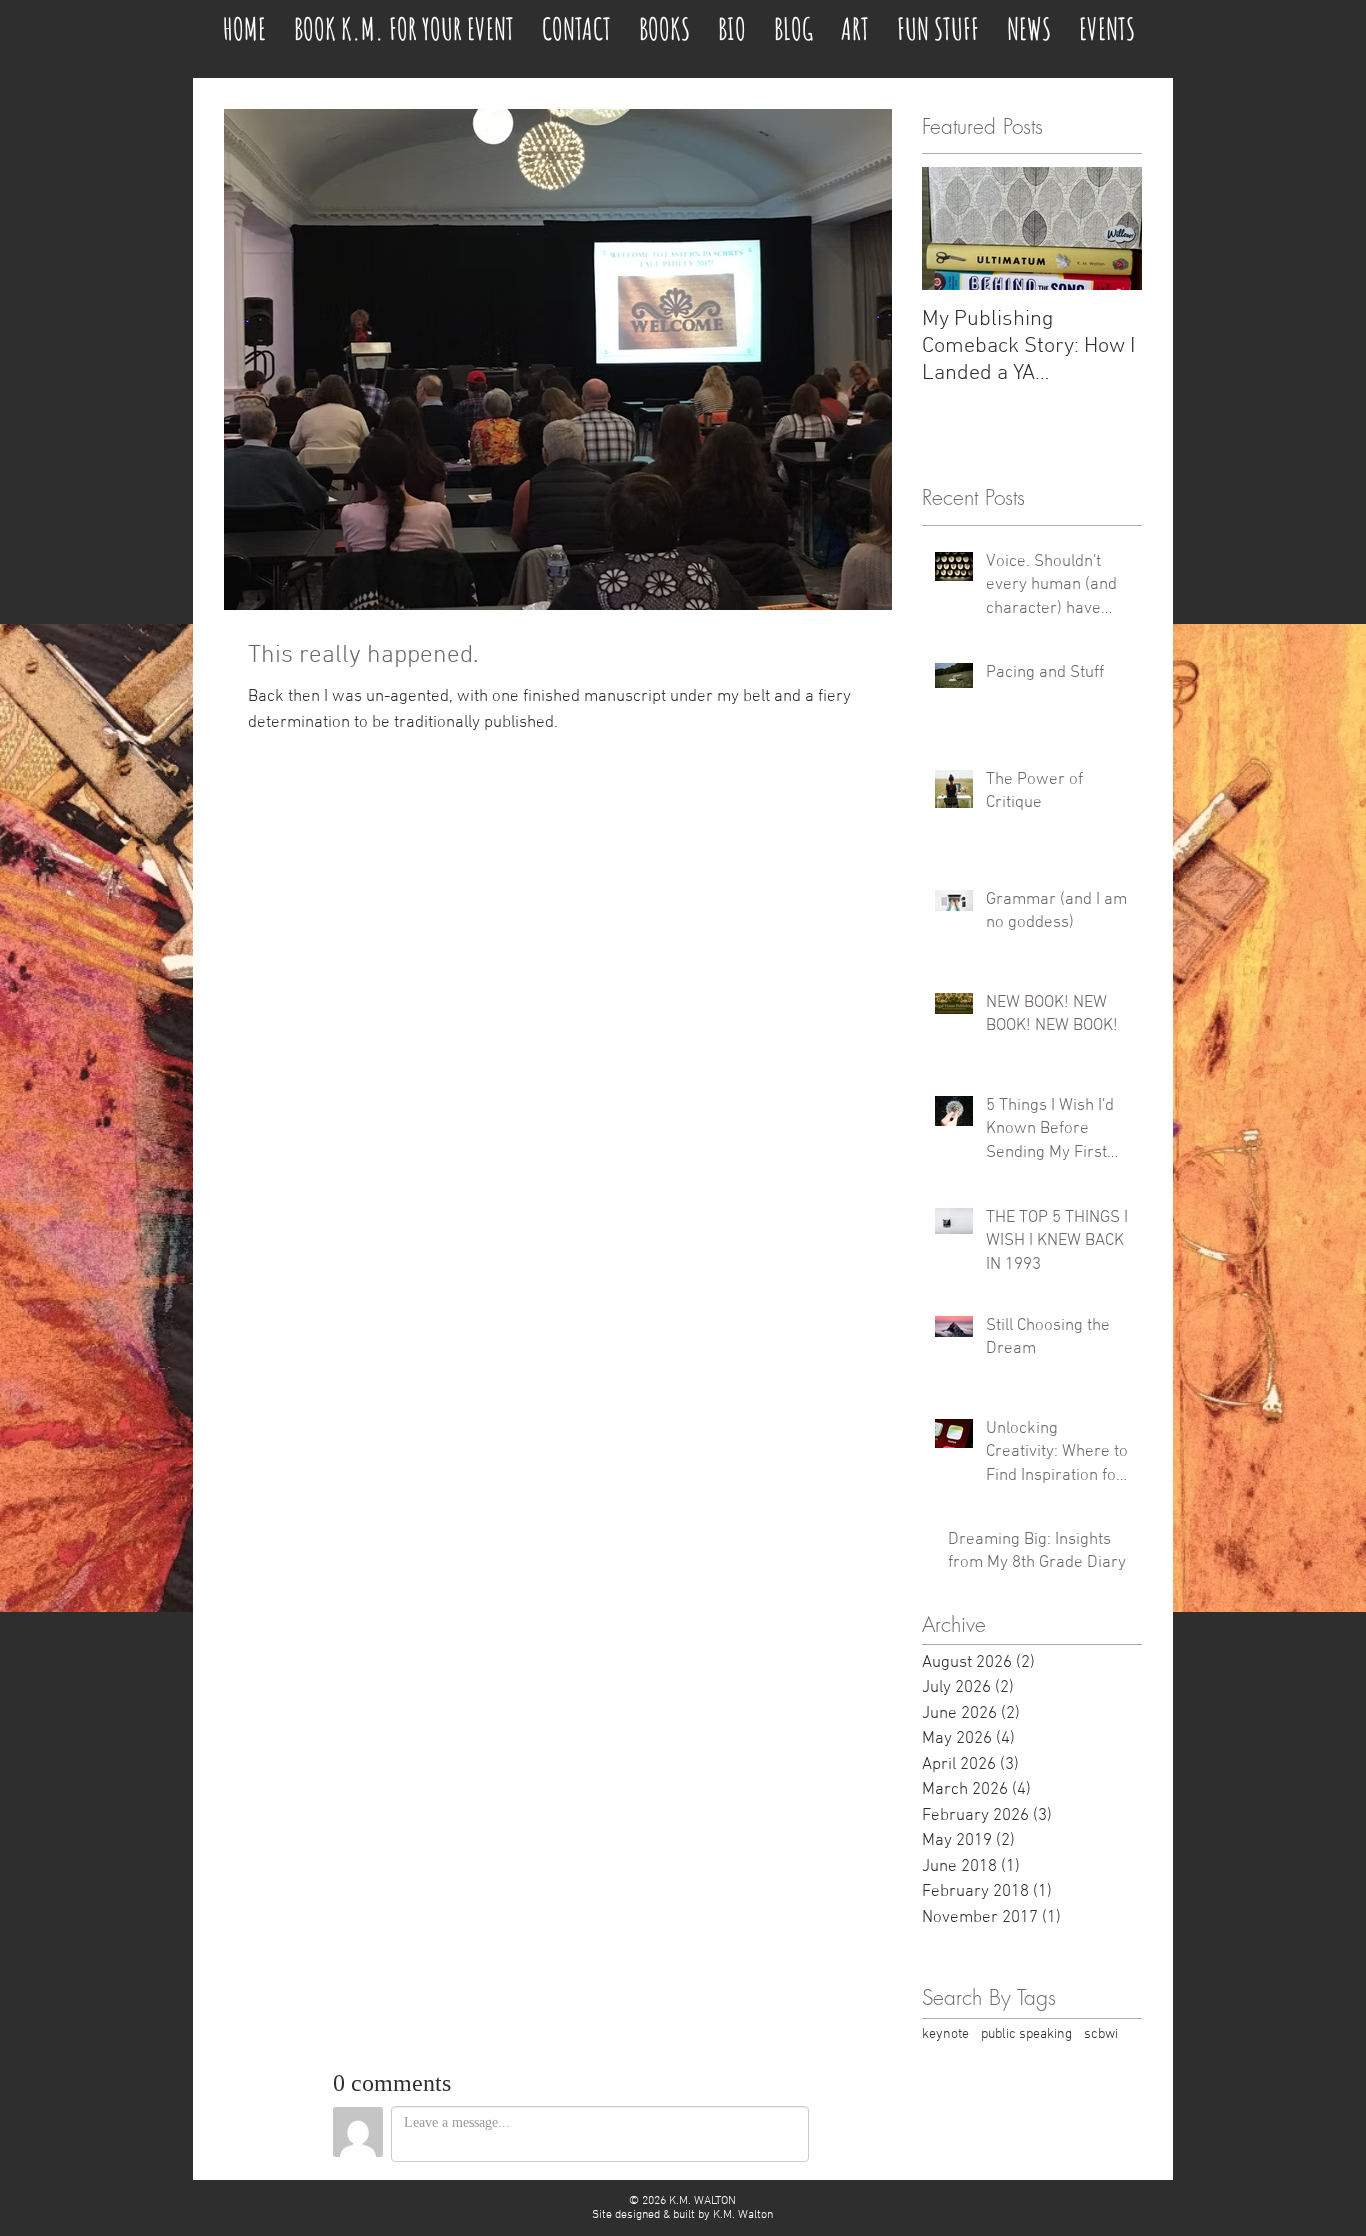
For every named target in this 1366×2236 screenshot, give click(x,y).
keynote (945, 2034)
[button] (938, 20)
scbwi (1101, 2034)
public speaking (1026, 2034)
